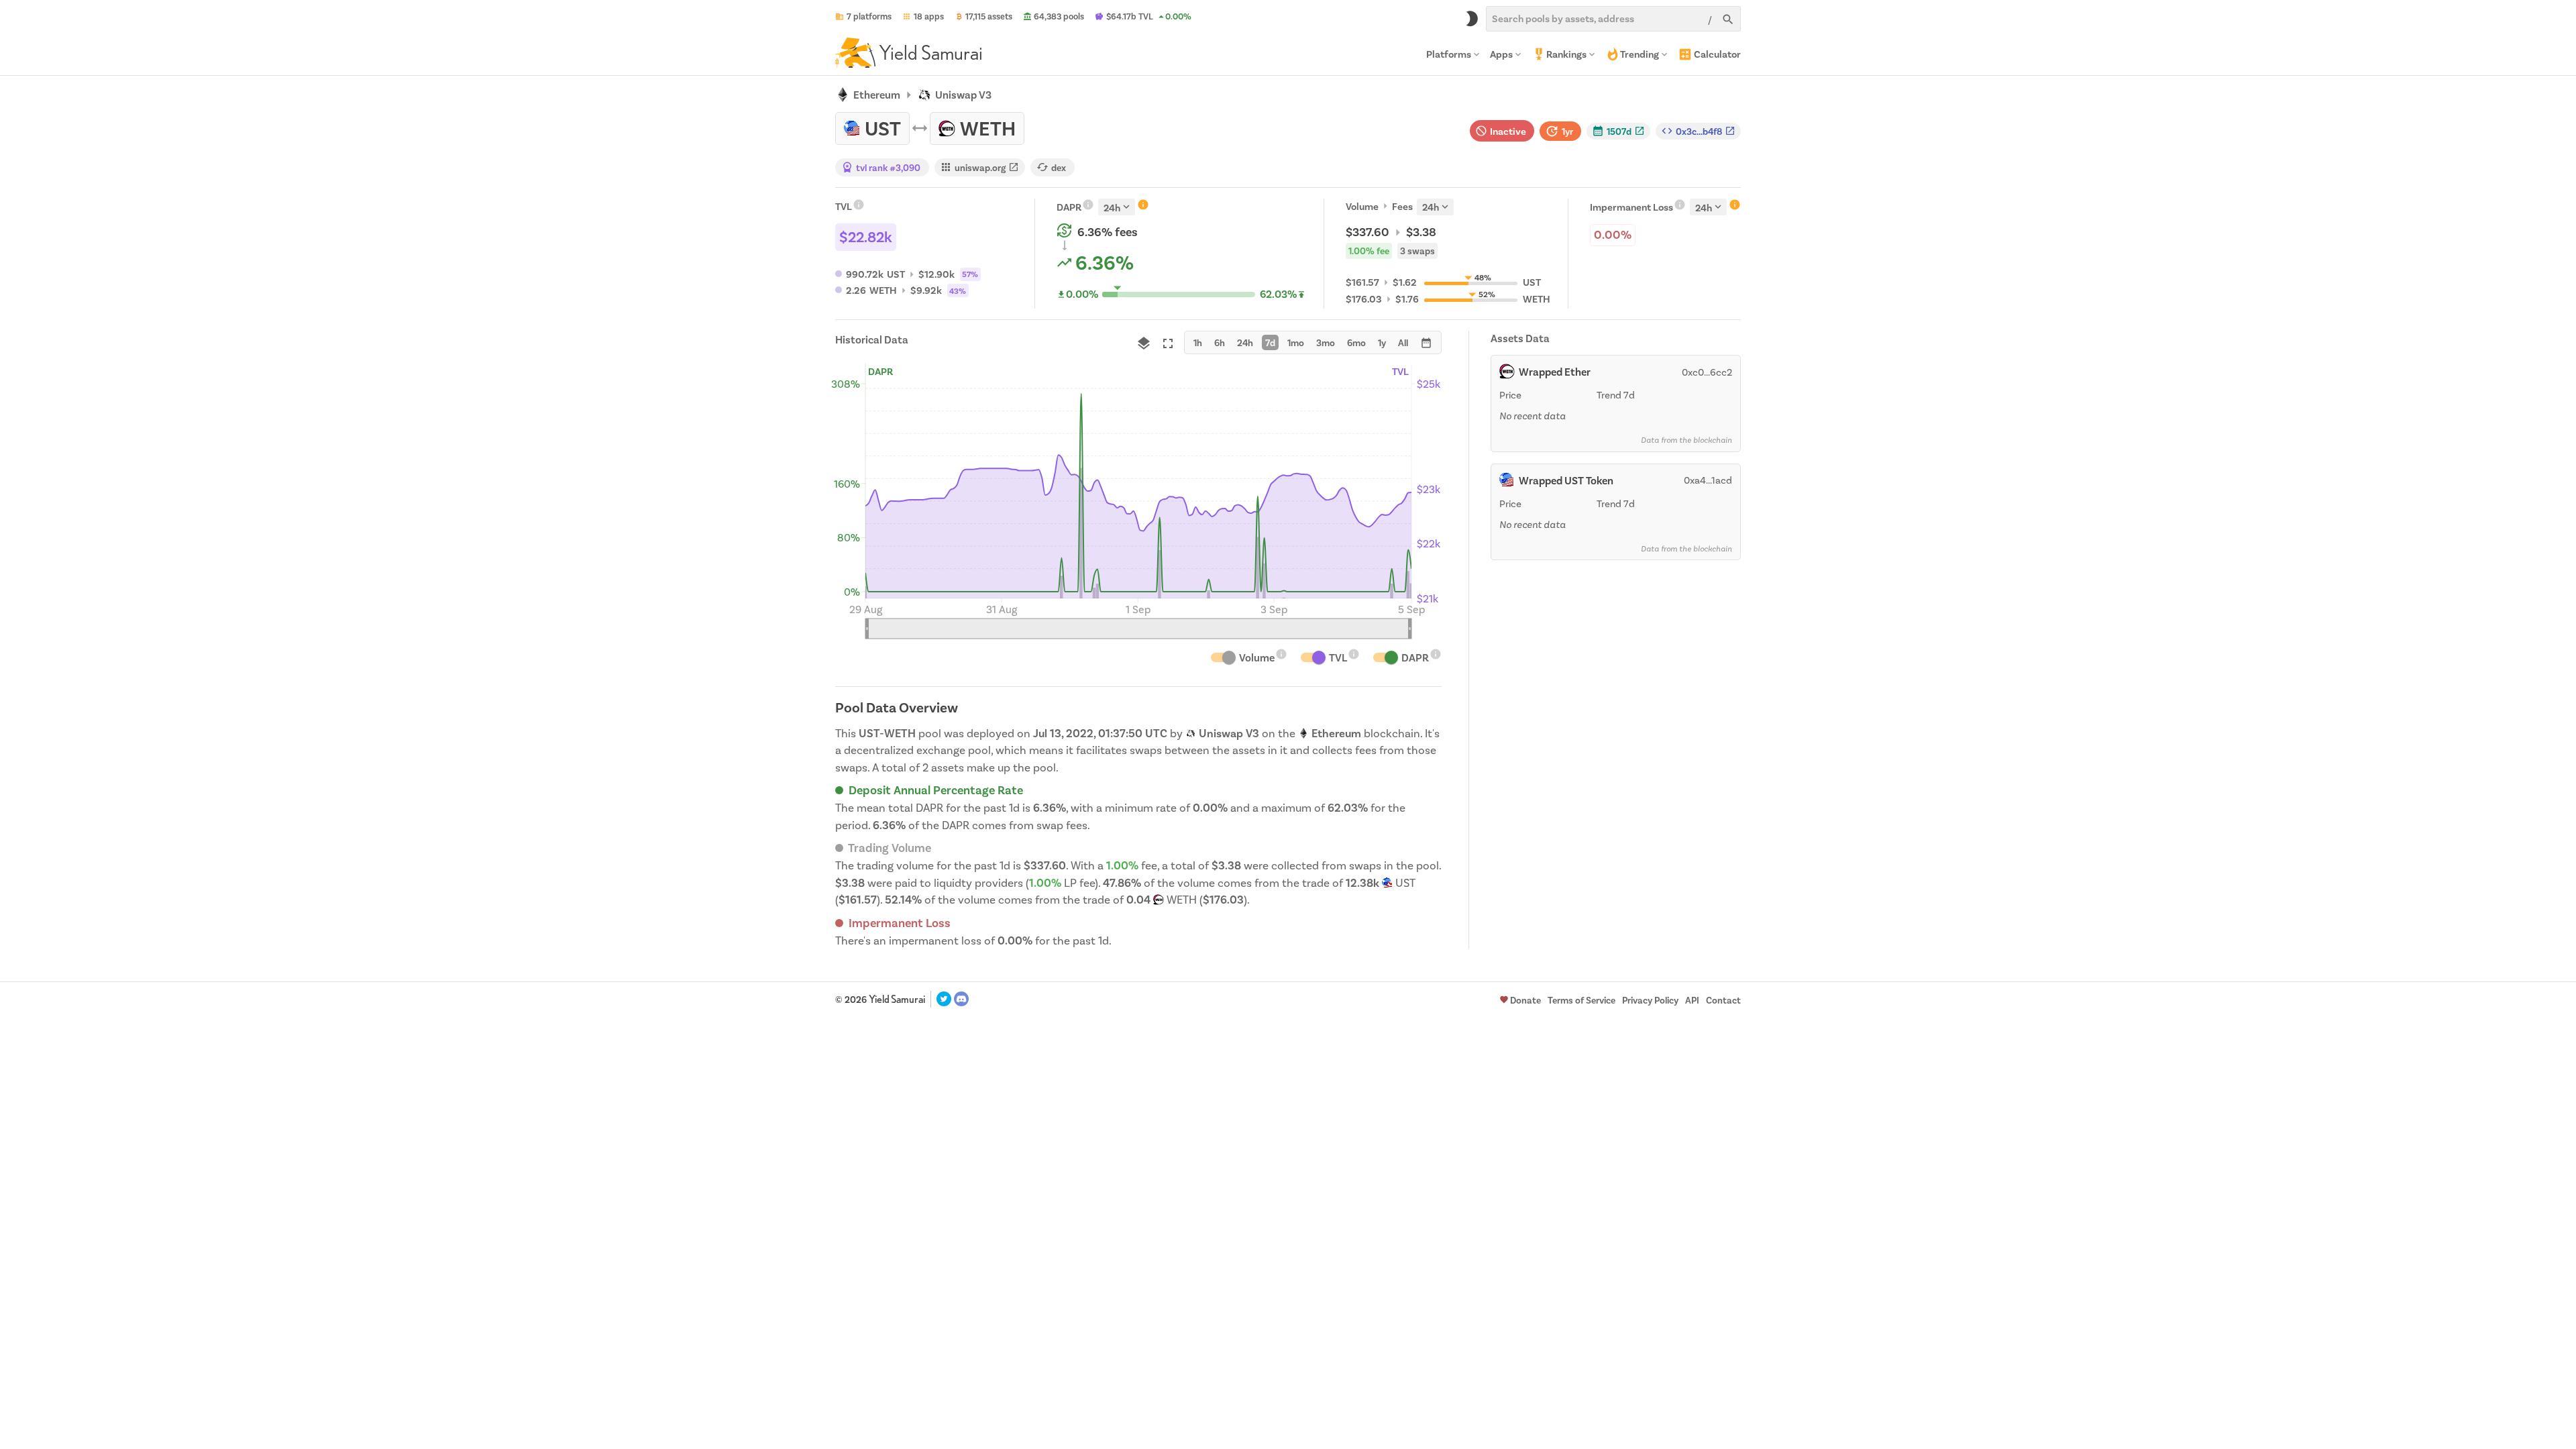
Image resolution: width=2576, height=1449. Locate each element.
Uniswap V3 (963, 95)
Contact (1723, 1001)
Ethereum (877, 95)
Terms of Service (1581, 1001)
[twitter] (944, 999)
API (1692, 1001)
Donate (1525, 1001)
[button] (1618, 131)
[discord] (961, 999)
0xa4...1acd (1708, 480)
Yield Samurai (897, 999)
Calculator (1717, 54)
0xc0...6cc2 (1707, 372)
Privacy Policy (1650, 1001)
